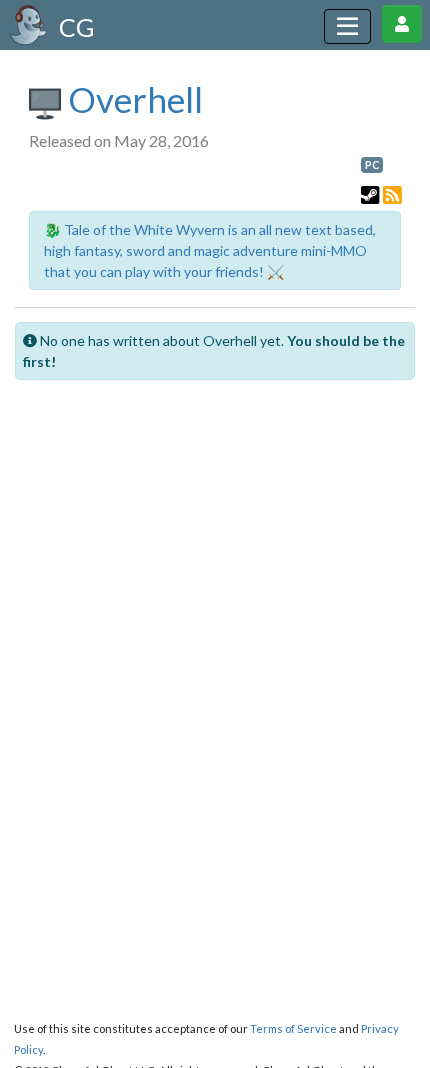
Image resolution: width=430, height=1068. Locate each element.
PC (372, 165)
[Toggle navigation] (347, 26)
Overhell (132, 99)
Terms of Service (293, 1028)
